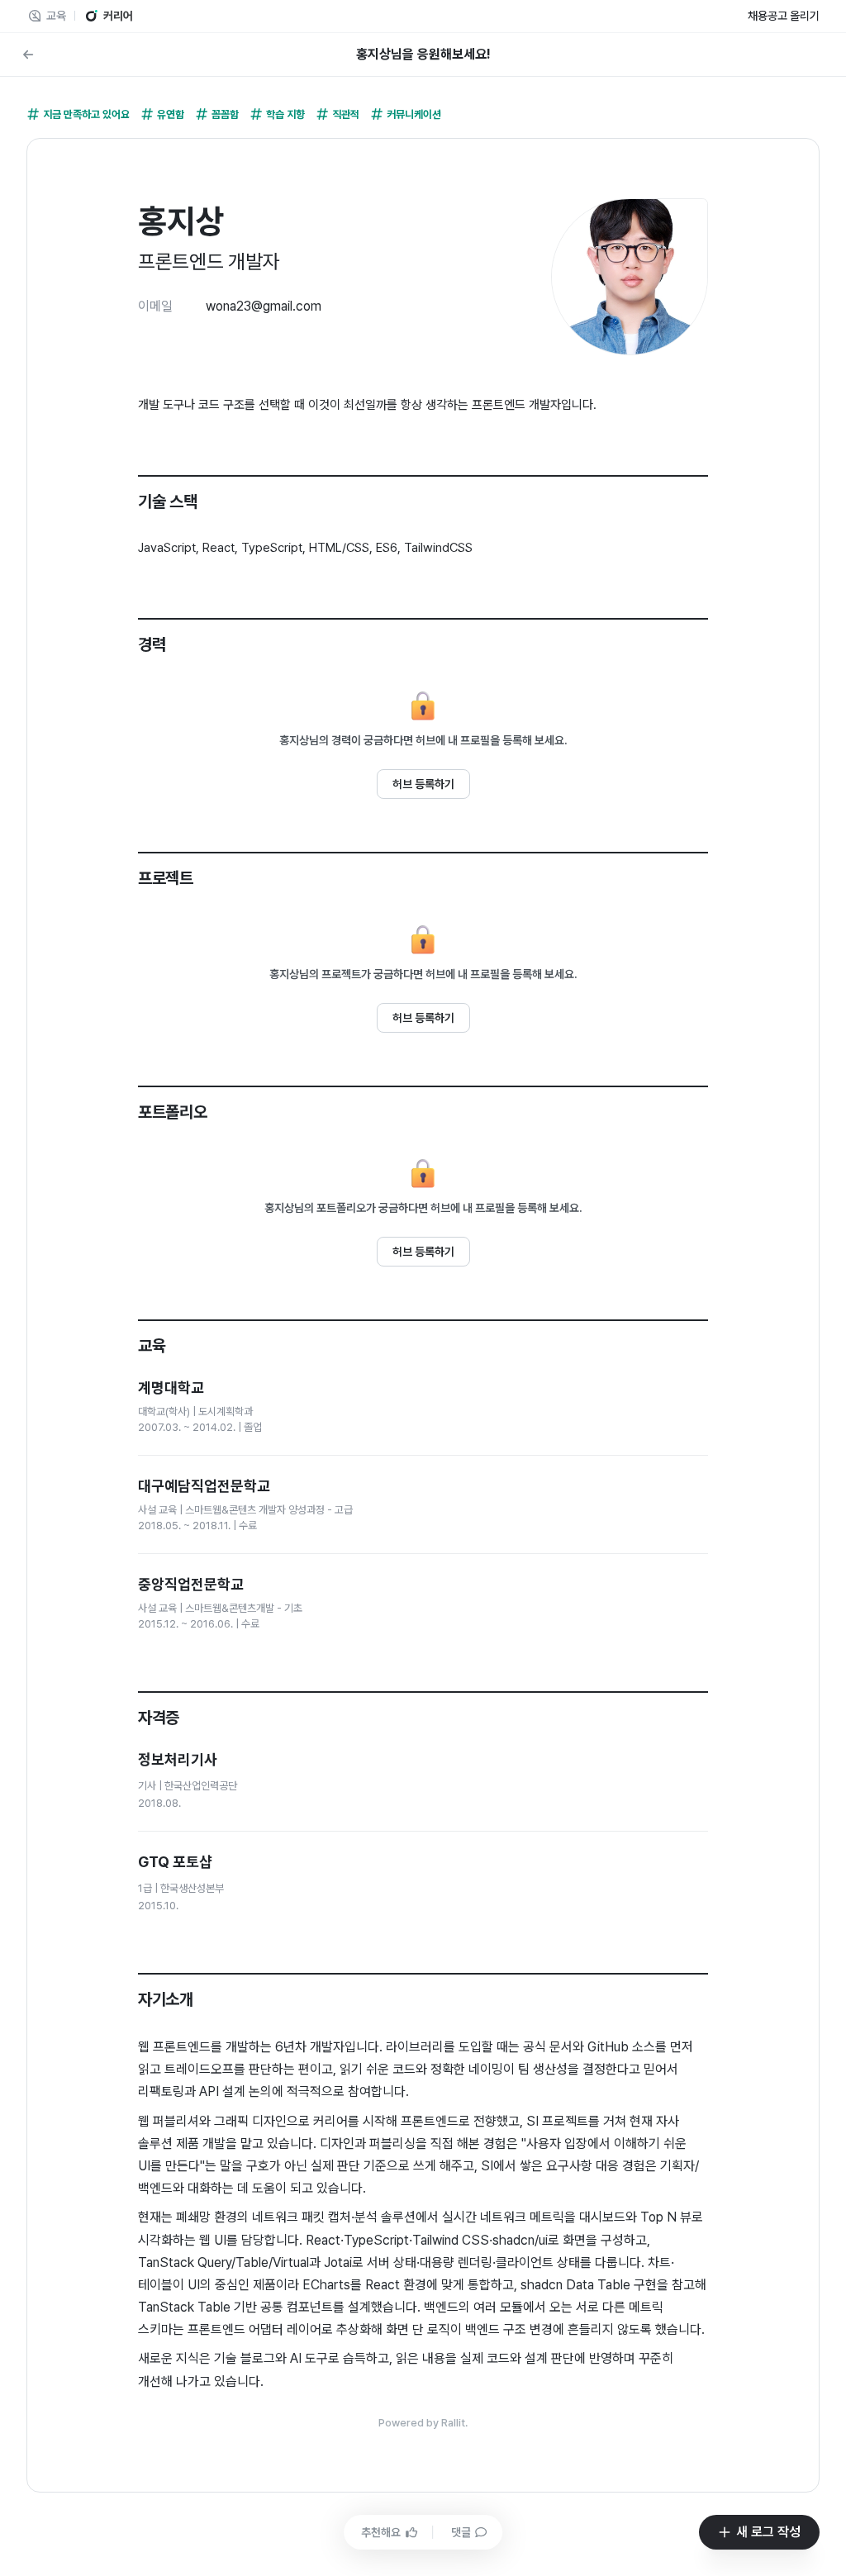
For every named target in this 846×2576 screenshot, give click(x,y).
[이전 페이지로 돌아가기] (28, 55)
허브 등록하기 (423, 784)
